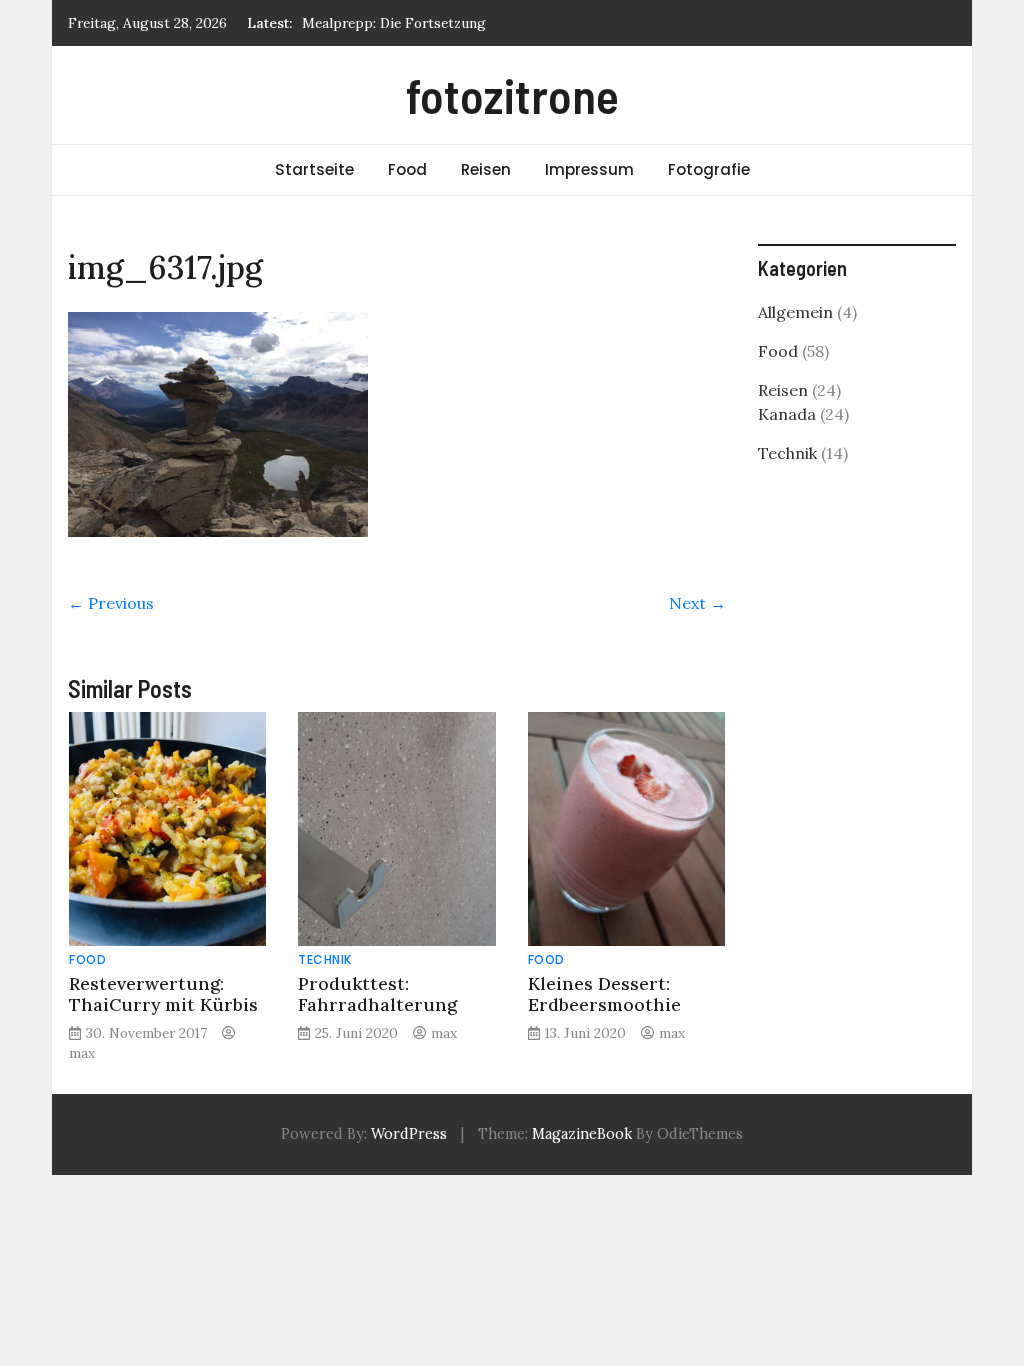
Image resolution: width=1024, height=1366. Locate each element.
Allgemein (795, 312)
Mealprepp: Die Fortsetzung (394, 23)
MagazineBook (582, 1134)
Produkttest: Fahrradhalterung (377, 994)
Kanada (787, 414)
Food (407, 169)
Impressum (589, 169)
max (82, 1053)
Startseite (314, 169)
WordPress (409, 1134)
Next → (697, 603)
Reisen (486, 169)
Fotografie (709, 169)
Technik (325, 959)
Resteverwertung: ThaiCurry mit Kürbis (163, 994)
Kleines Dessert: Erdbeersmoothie (604, 994)
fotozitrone (512, 95)
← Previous (111, 603)
